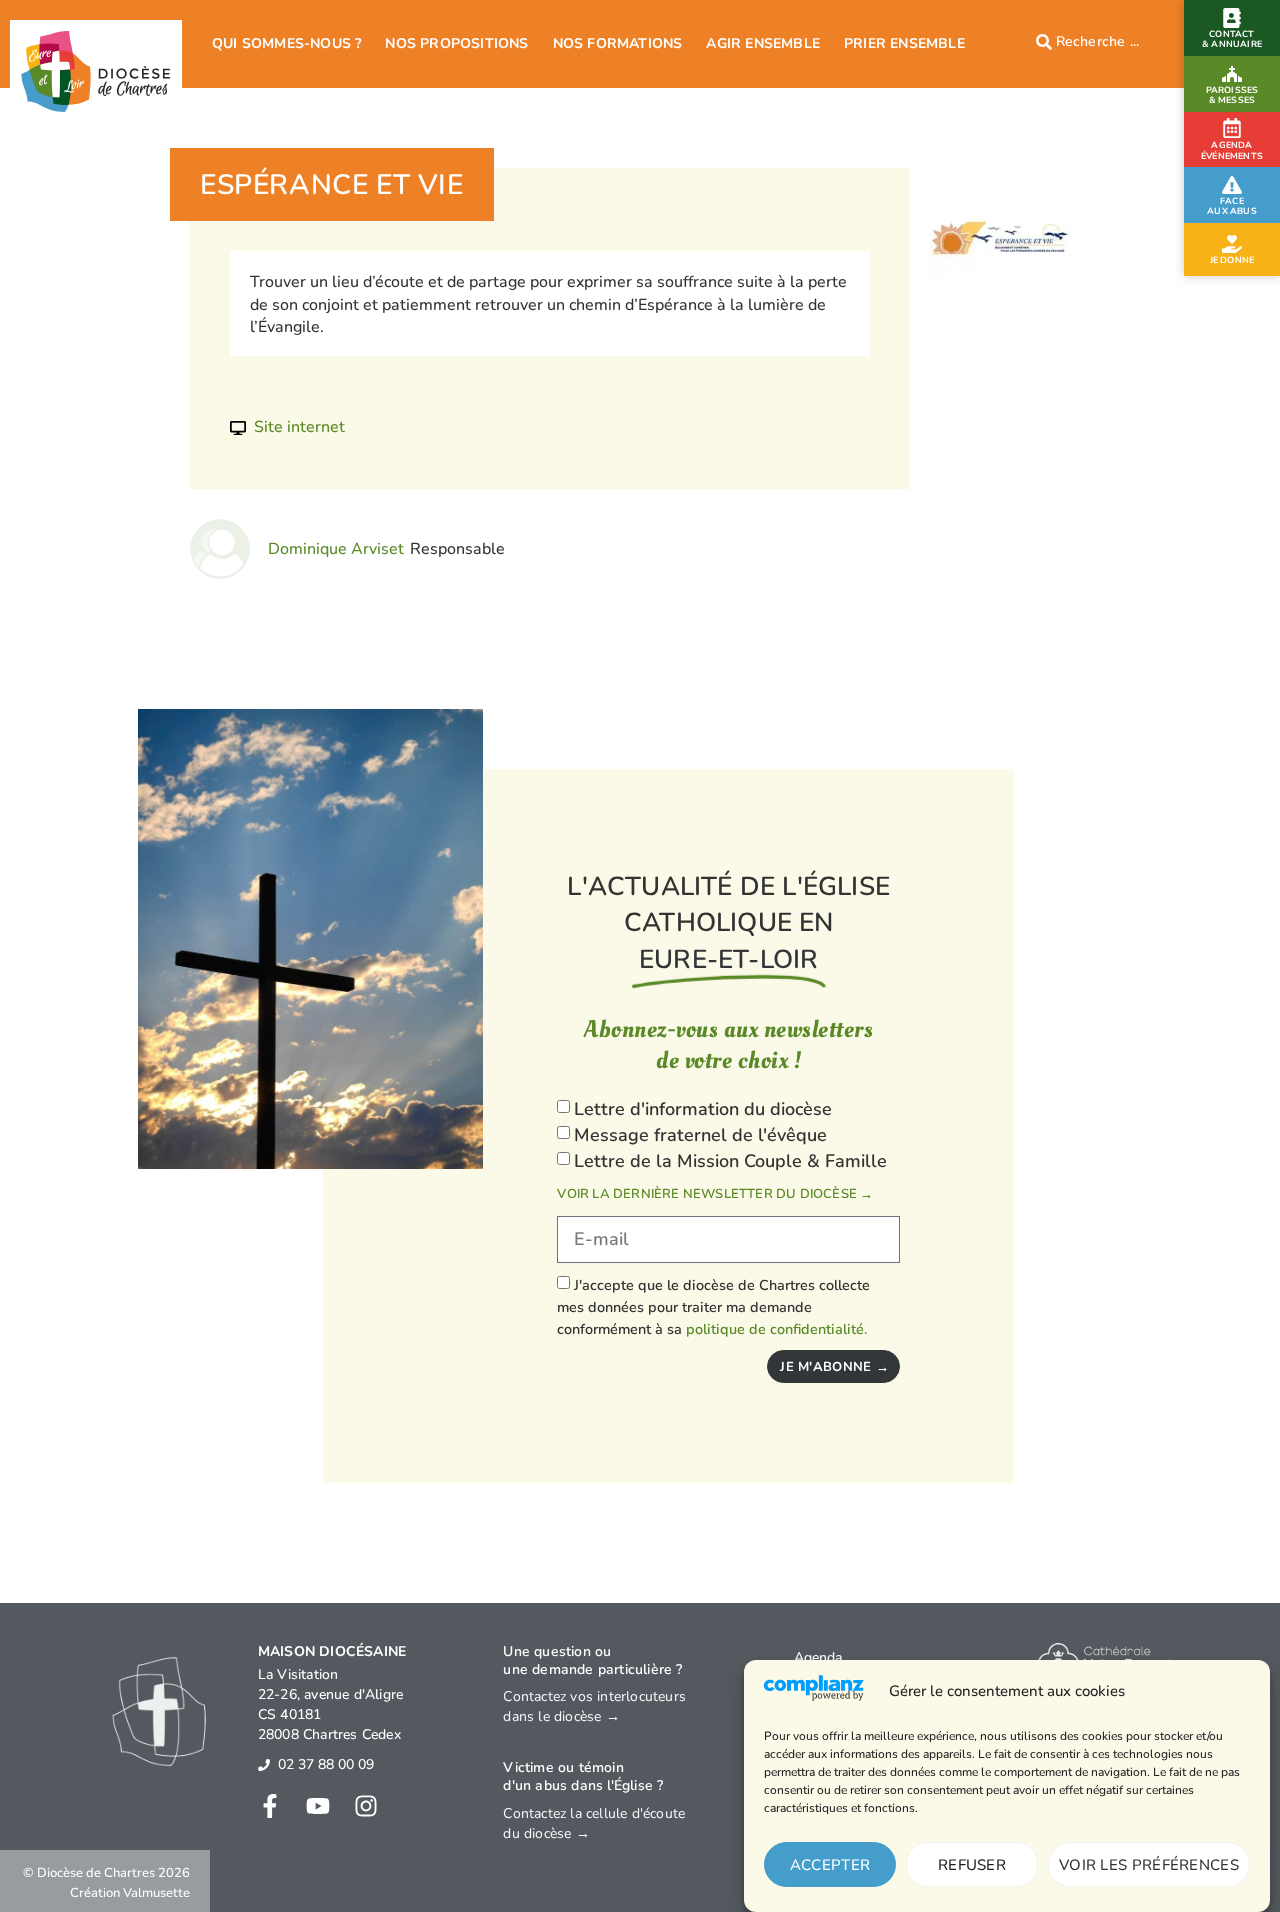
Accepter (830, 1865)
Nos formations (618, 43)
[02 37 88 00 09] (264, 1765)
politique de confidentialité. (776, 1329)
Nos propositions (456, 43)
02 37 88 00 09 (326, 1764)
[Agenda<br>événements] (1232, 128)
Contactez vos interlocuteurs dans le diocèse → (594, 1706)
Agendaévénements (1232, 151)
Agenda (818, 1657)
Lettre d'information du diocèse (703, 1110)
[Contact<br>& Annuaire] (1232, 18)
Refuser (972, 1865)
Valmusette (156, 1893)
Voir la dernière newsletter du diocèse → (715, 1194)
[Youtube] (318, 1806)
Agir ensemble (763, 43)
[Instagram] (366, 1806)
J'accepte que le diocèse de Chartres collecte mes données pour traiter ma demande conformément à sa (713, 1307)
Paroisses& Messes (1232, 95)
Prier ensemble (904, 43)
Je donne (1232, 260)
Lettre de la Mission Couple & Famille (730, 1161)
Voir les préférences (1149, 1865)
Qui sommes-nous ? (286, 43)
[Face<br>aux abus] (1232, 185)
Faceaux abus (1232, 206)
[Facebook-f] (270, 1806)
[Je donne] (1232, 244)
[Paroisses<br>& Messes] (1232, 74)
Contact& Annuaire (1232, 39)
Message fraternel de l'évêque (700, 1135)
